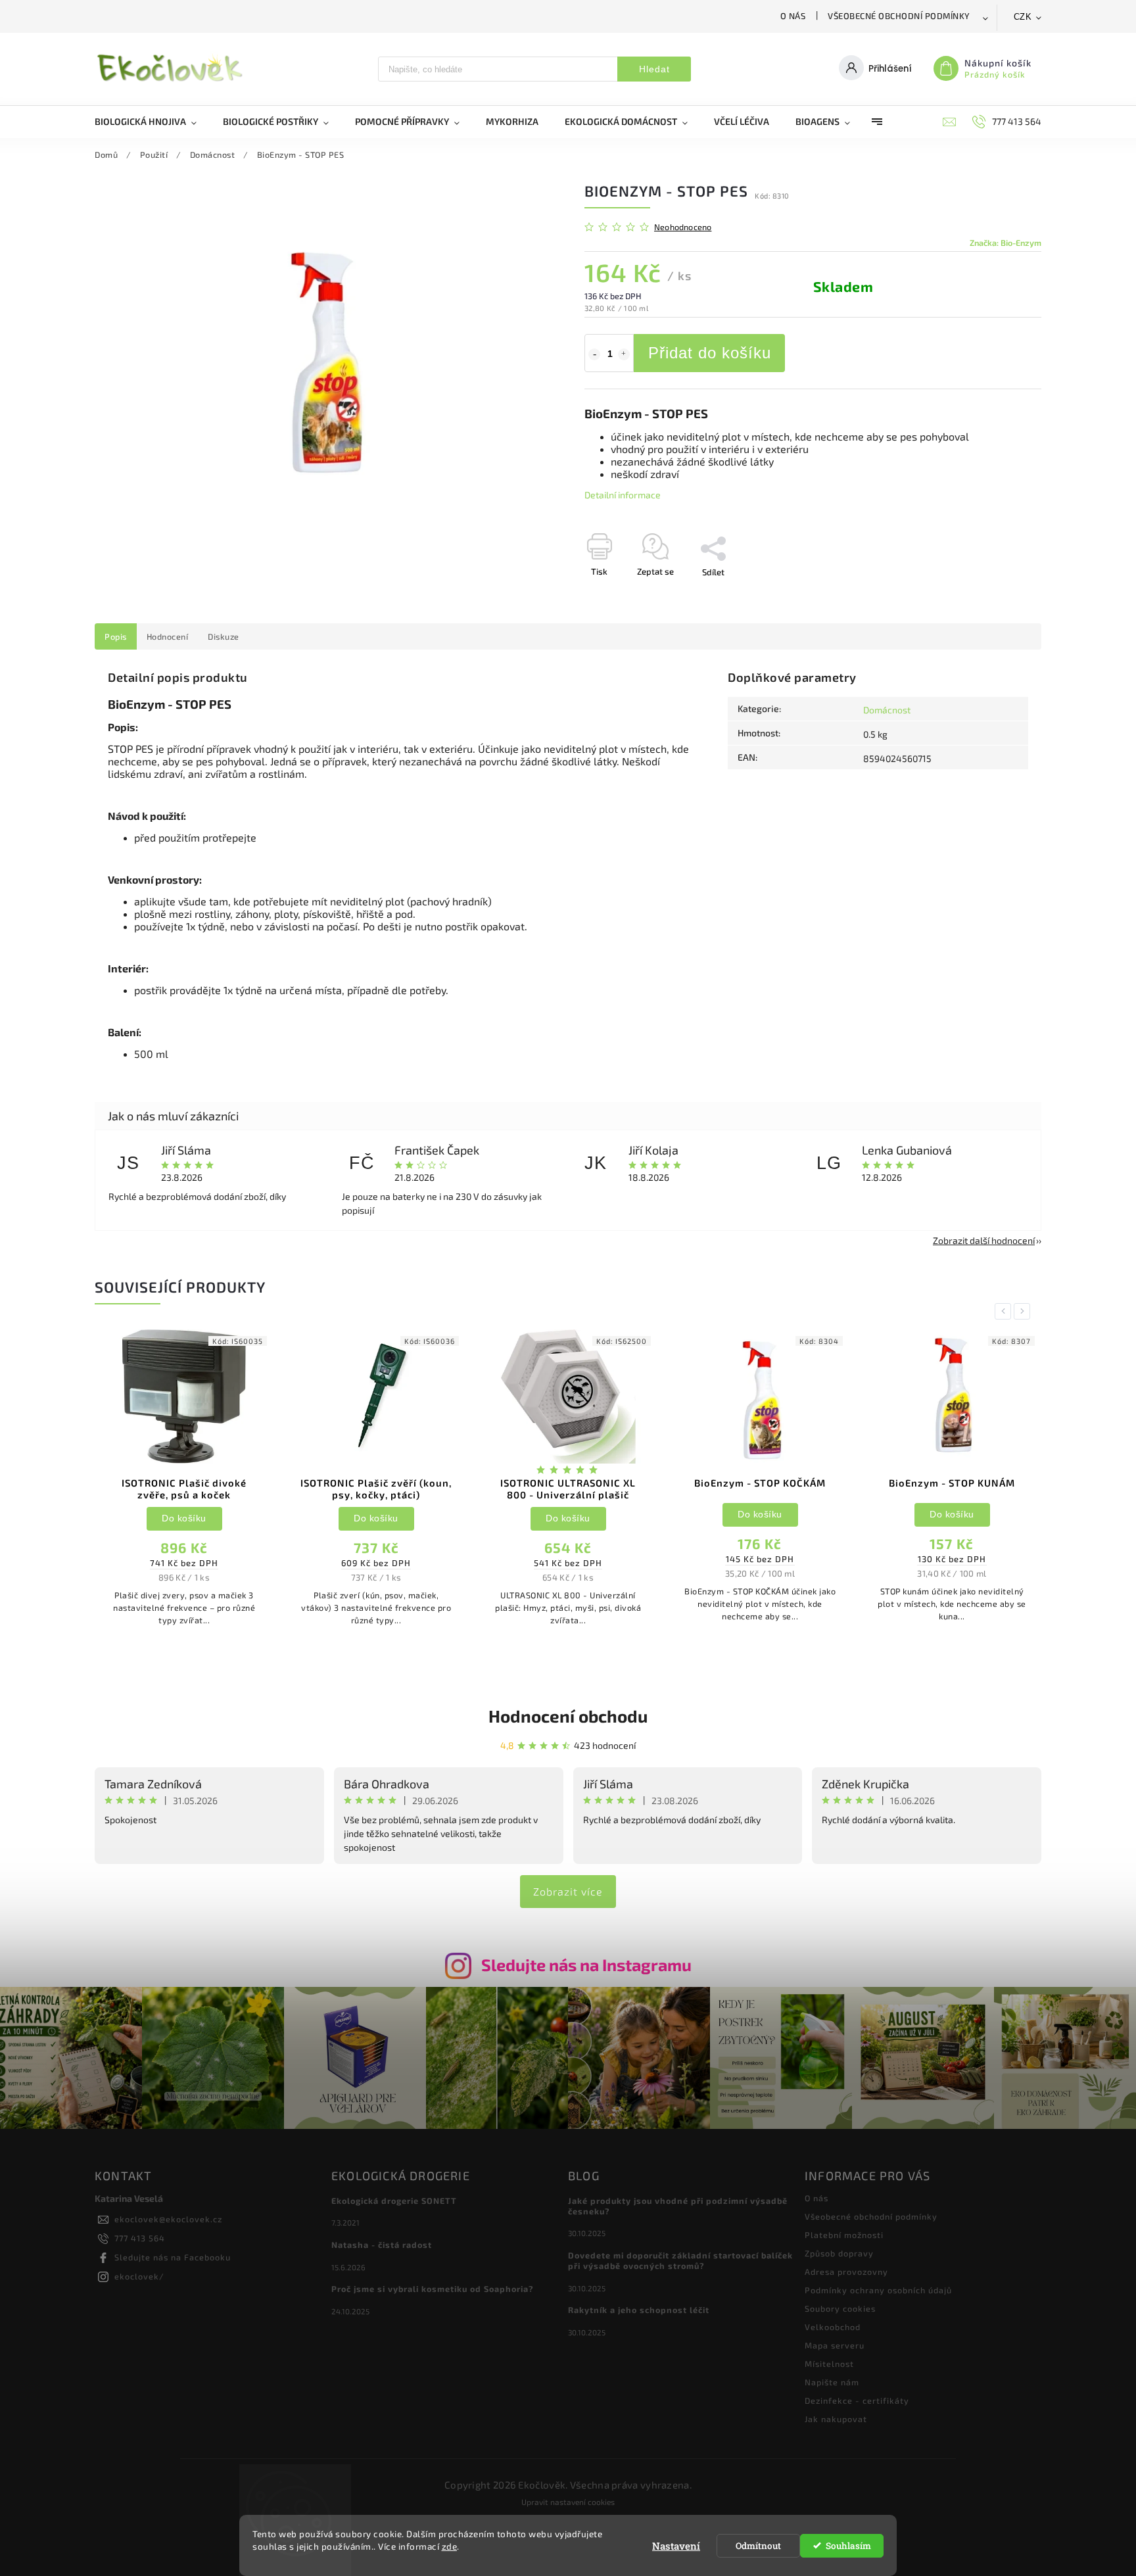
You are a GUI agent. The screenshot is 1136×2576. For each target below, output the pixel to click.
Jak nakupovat (836, 2419)
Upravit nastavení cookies (568, 2502)
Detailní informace (623, 495)
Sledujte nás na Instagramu (586, 1965)
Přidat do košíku (710, 353)
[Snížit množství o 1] (594, 354)
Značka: (1006, 243)
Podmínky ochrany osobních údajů (878, 2290)
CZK (1023, 17)
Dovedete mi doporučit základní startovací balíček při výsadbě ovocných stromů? (680, 2260)
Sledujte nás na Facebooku (173, 2257)
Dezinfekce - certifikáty (857, 2400)
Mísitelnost (829, 2364)
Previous (1005, 1311)
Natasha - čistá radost (382, 2245)
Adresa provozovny (846, 2272)
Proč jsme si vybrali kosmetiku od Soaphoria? (433, 2289)
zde (450, 2546)
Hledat (654, 69)
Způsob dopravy (839, 2253)
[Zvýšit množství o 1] (624, 354)
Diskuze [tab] (224, 636)
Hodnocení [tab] (168, 636)
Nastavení (676, 2546)
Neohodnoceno (683, 227)
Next (1024, 1311)
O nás (793, 16)
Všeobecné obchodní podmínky (899, 16)
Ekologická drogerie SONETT (394, 2201)
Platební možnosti (844, 2235)
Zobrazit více (568, 1891)
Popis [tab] (116, 636)
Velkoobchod (833, 2327)
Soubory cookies (840, 2308)
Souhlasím (848, 2546)
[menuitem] (152, 122)
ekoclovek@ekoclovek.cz (168, 2219)
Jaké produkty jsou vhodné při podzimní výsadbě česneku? (678, 2206)
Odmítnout (758, 2546)
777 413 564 (140, 2238)
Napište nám (832, 2382)
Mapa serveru (835, 2345)
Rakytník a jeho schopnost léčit (639, 2310)
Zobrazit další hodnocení (984, 1240)
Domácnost (887, 710)
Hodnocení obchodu (568, 1716)
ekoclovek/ (139, 2276)
